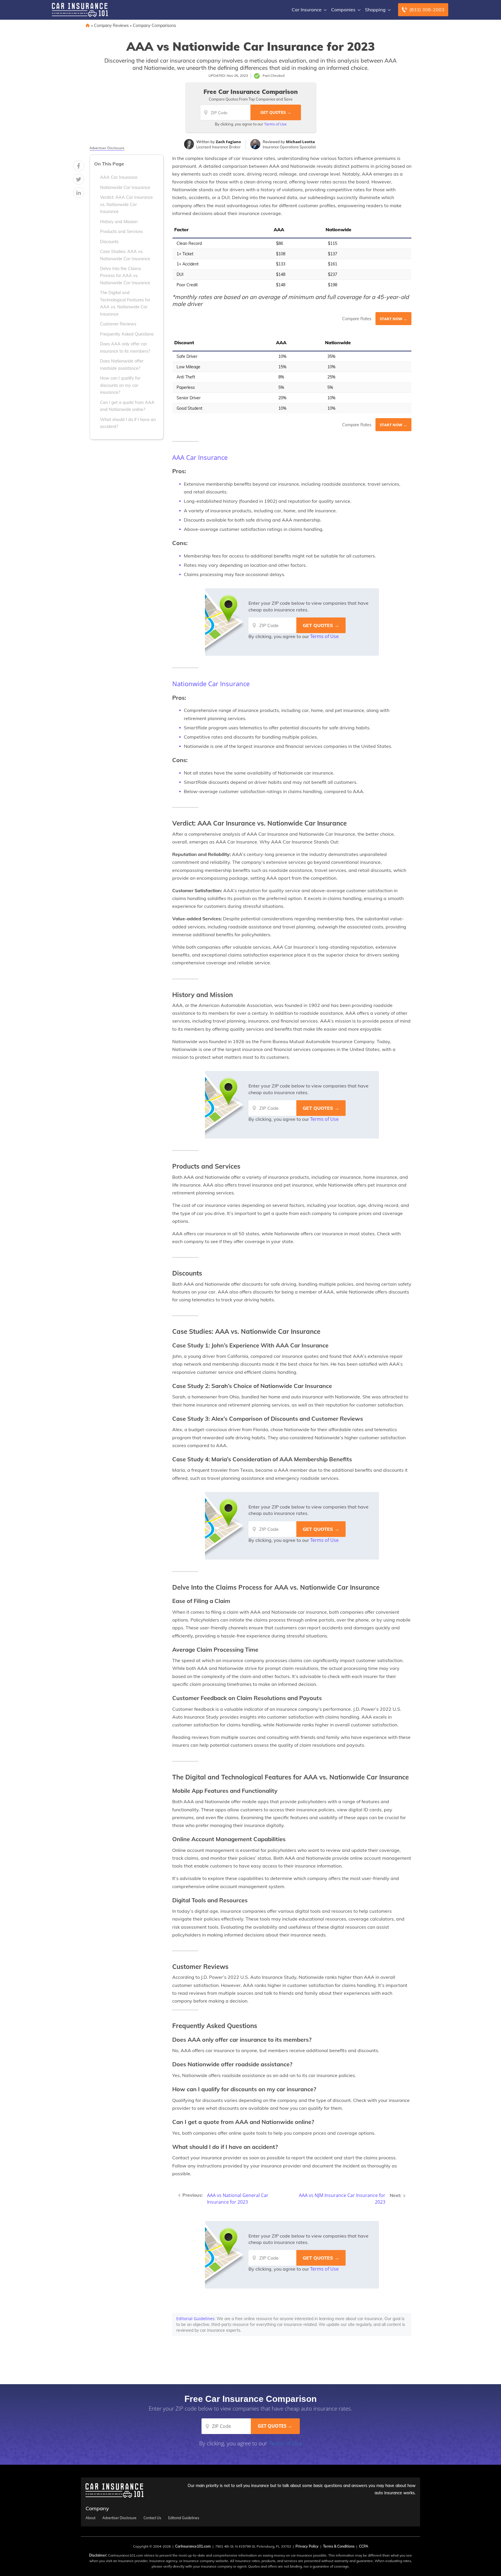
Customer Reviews (118, 324)
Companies (343, 10)
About (90, 2518)
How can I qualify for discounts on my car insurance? (120, 385)
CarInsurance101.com (193, 2546)
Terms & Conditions (339, 2546)
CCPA (364, 2546)
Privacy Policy (307, 2546)
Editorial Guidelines (195, 2319)
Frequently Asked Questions (127, 334)
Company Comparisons (154, 25)
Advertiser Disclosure (107, 148)
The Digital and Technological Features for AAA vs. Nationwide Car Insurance (125, 303)
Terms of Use (275, 124)
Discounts (109, 242)
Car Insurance (307, 10)
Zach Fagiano (228, 142)
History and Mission (119, 222)
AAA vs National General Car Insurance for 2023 (238, 2199)
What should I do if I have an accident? (128, 423)
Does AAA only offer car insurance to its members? (125, 347)
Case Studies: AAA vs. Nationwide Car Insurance (125, 255)
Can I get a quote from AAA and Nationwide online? (127, 406)
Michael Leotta (300, 142)
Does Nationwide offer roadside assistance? (122, 365)
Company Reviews (111, 25)
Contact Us (152, 2518)
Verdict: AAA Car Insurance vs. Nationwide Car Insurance (126, 204)
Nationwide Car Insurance (125, 187)
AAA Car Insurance (119, 177)
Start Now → (393, 319)
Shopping (375, 10)
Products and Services (121, 232)
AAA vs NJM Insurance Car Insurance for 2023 (342, 2199)
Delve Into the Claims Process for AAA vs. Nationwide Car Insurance (125, 276)
